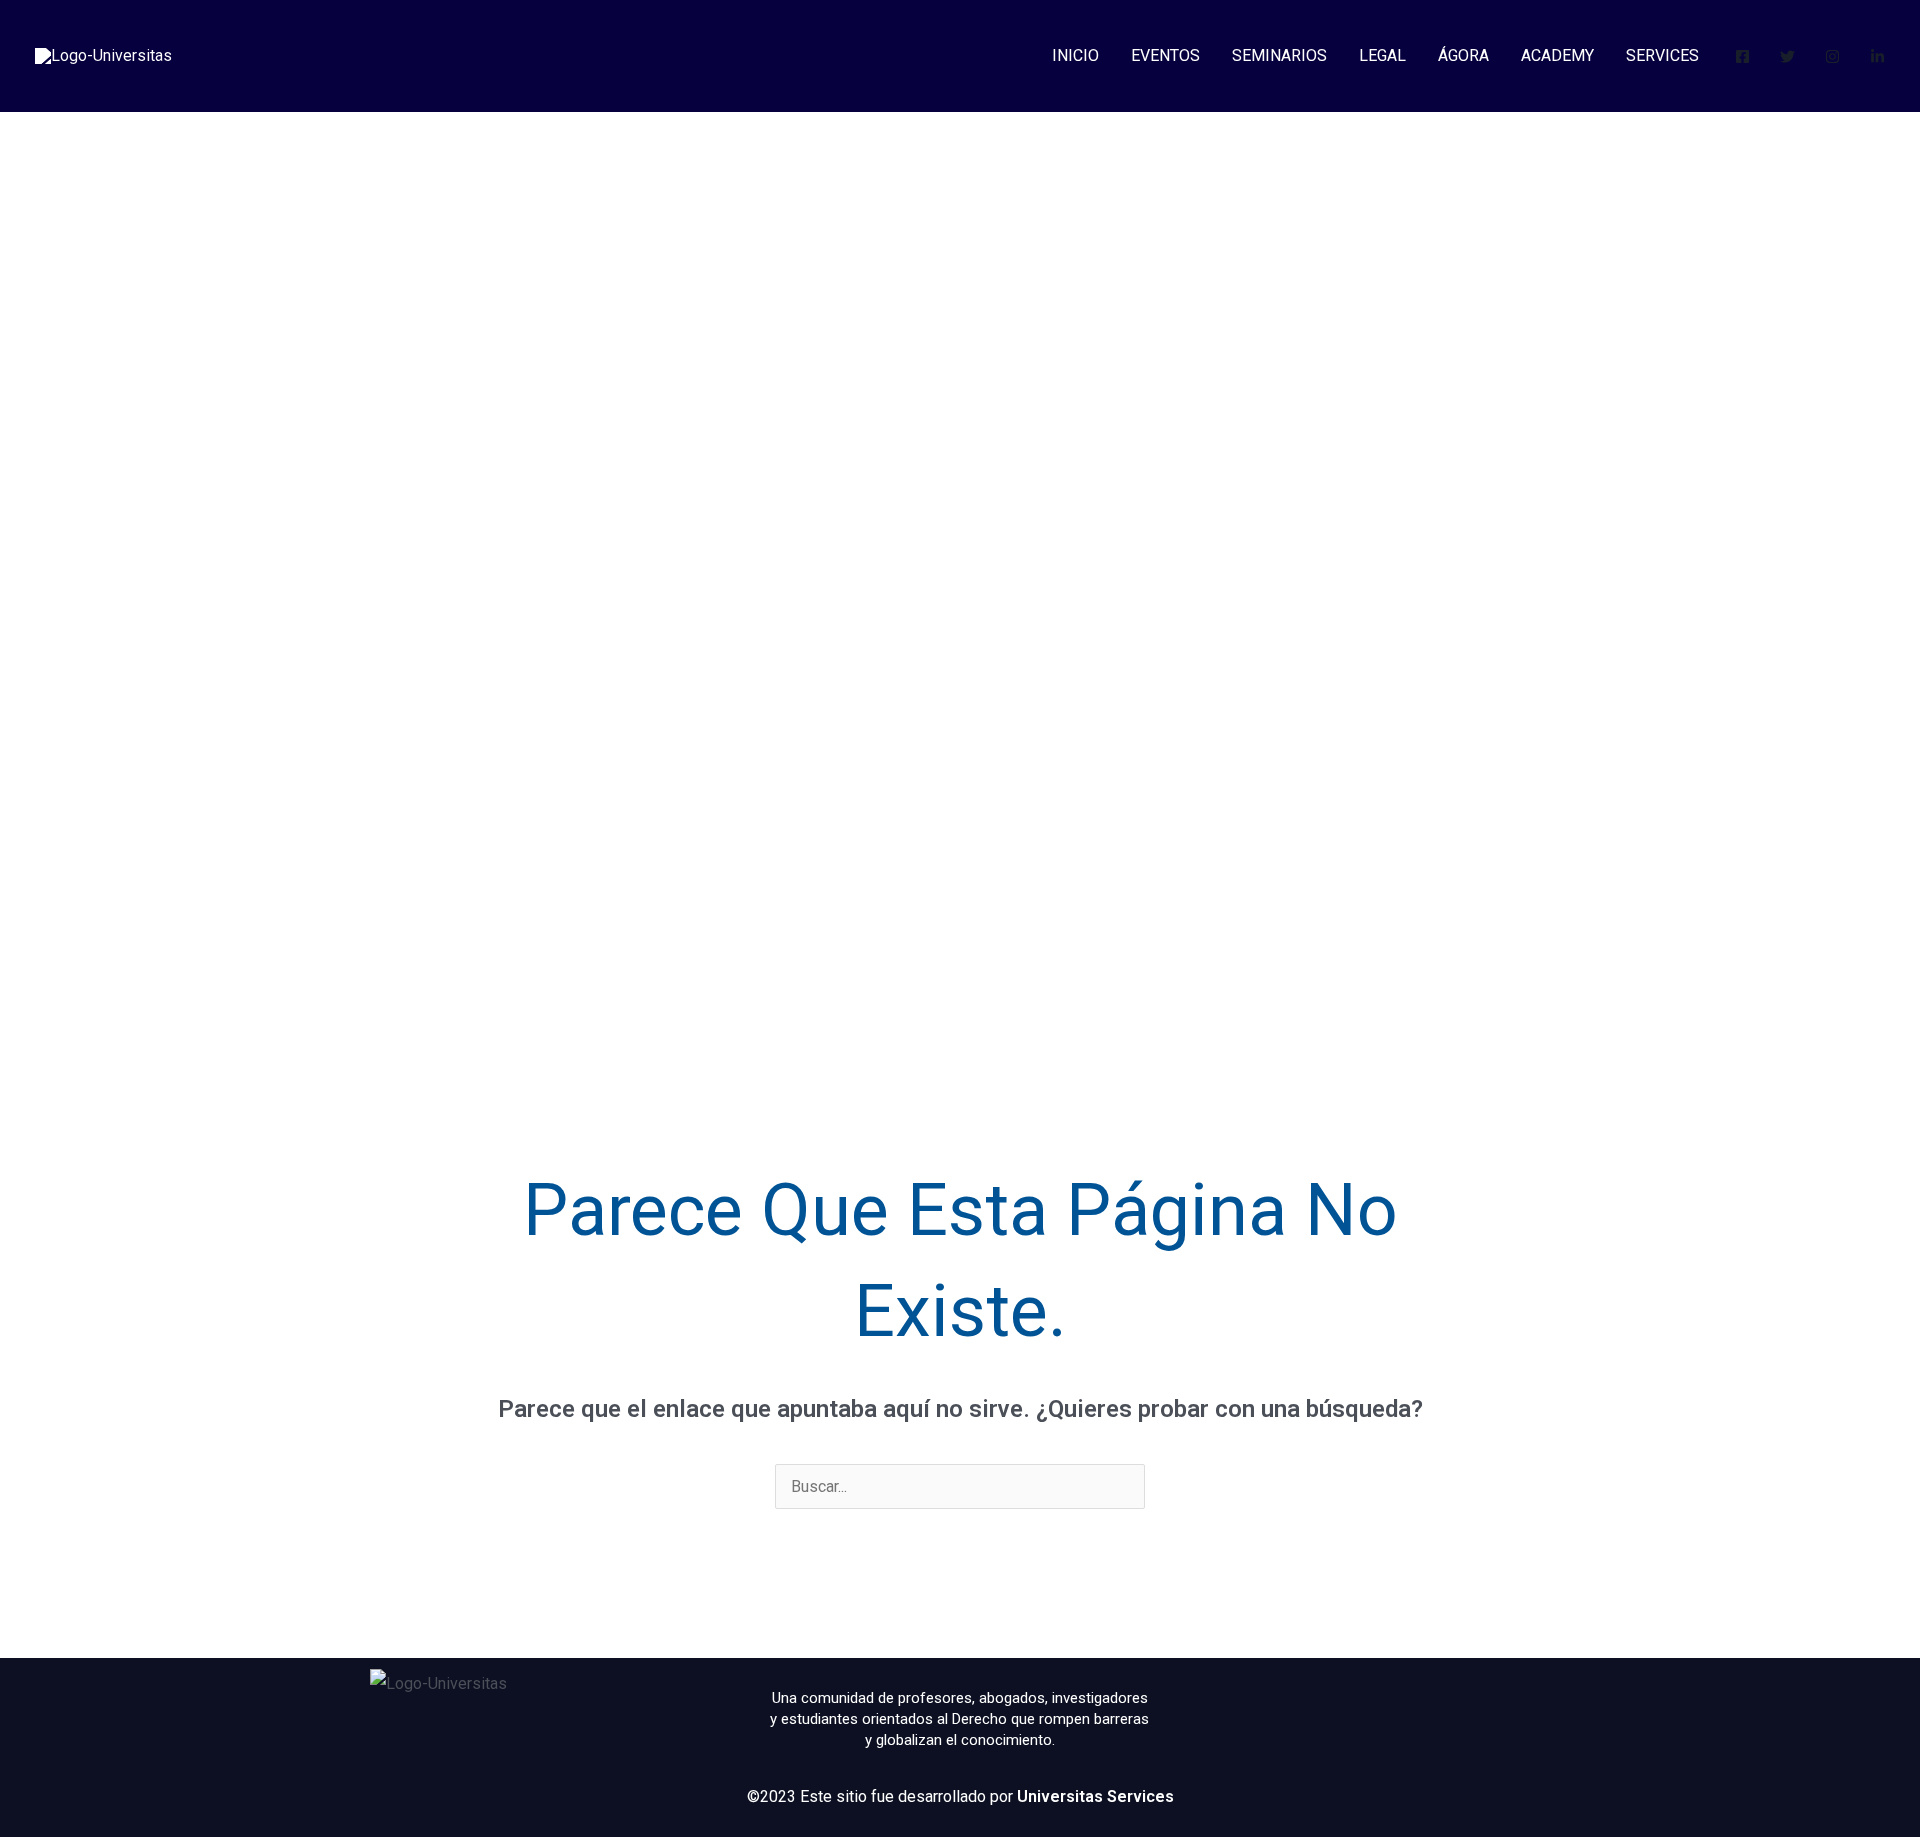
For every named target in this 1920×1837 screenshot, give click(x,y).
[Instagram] (1832, 56)
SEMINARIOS (1279, 55)
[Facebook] (1742, 56)
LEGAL (1382, 55)
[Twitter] (1787, 56)
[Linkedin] (1877, 56)
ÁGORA (1463, 55)
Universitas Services (1095, 1796)
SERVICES (1662, 55)
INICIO (1075, 55)
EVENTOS (1165, 55)
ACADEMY (1557, 55)
